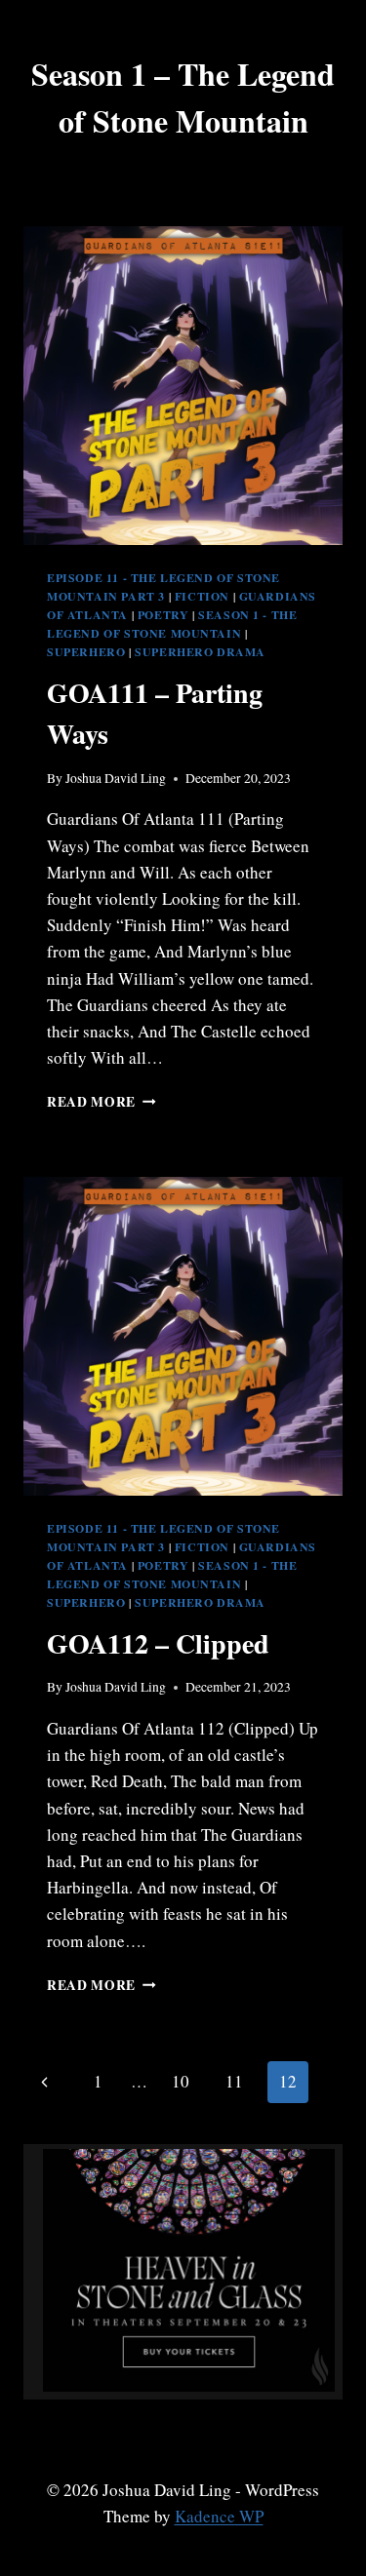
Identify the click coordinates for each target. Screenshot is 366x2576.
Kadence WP (219, 2516)
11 (234, 2081)
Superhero (86, 652)
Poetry (163, 615)
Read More (102, 1102)
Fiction (202, 596)
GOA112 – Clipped (158, 1643)
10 (181, 2081)
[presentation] (183, 386)
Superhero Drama (200, 652)
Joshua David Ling (116, 778)
